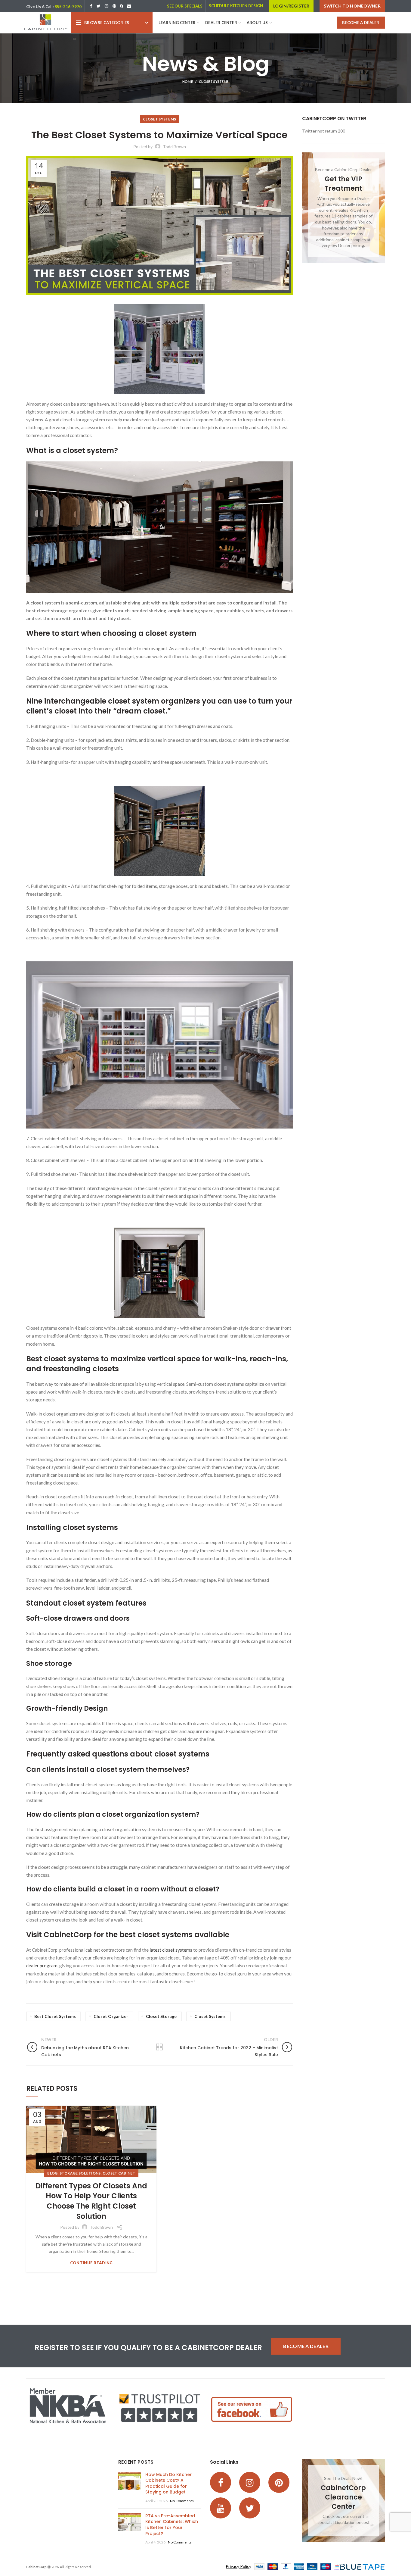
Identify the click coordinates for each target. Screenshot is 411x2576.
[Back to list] (159, 2047)
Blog (52, 2173)
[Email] (129, 6)
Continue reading (91, 2263)
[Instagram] (107, 6)
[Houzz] (122, 6)
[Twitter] (99, 6)
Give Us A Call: (40, 7)
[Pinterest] (114, 6)
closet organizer (111, 2016)
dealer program (42, 1966)
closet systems (210, 2016)
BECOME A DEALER (361, 23)
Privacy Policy (238, 2566)
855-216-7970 (68, 7)
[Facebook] (91, 6)
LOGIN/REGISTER (291, 6)
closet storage (161, 2016)
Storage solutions (80, 2173)
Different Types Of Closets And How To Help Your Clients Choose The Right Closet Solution (91, 2201)
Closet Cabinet (119, 2173)
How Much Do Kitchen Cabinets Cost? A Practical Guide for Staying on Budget (169, 2483)
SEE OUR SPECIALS (185, 6)
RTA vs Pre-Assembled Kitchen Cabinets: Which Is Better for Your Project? (172, 2525)
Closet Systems (214, 81)
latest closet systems (171, 1950)
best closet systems (55, 2016)
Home (188, 81)
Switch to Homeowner (352, 6)
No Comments (182, 2501)
